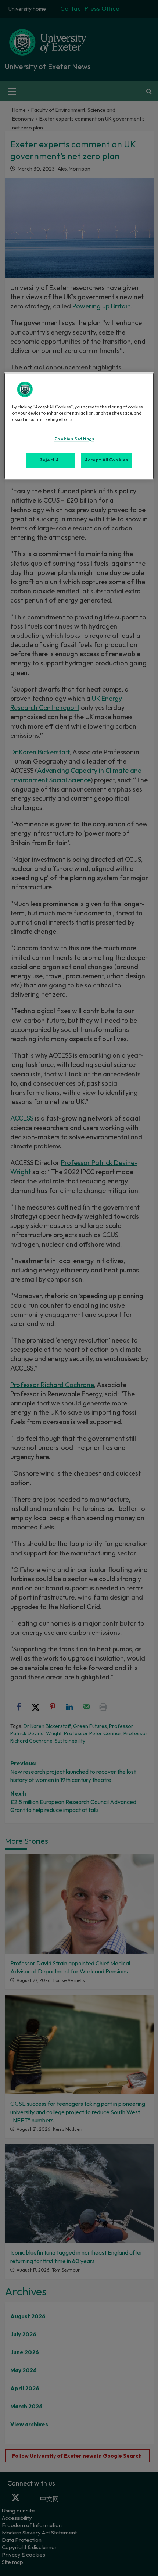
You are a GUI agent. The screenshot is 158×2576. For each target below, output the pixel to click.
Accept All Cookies (107, 460)
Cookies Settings (74, 439)
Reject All (51, 460)
